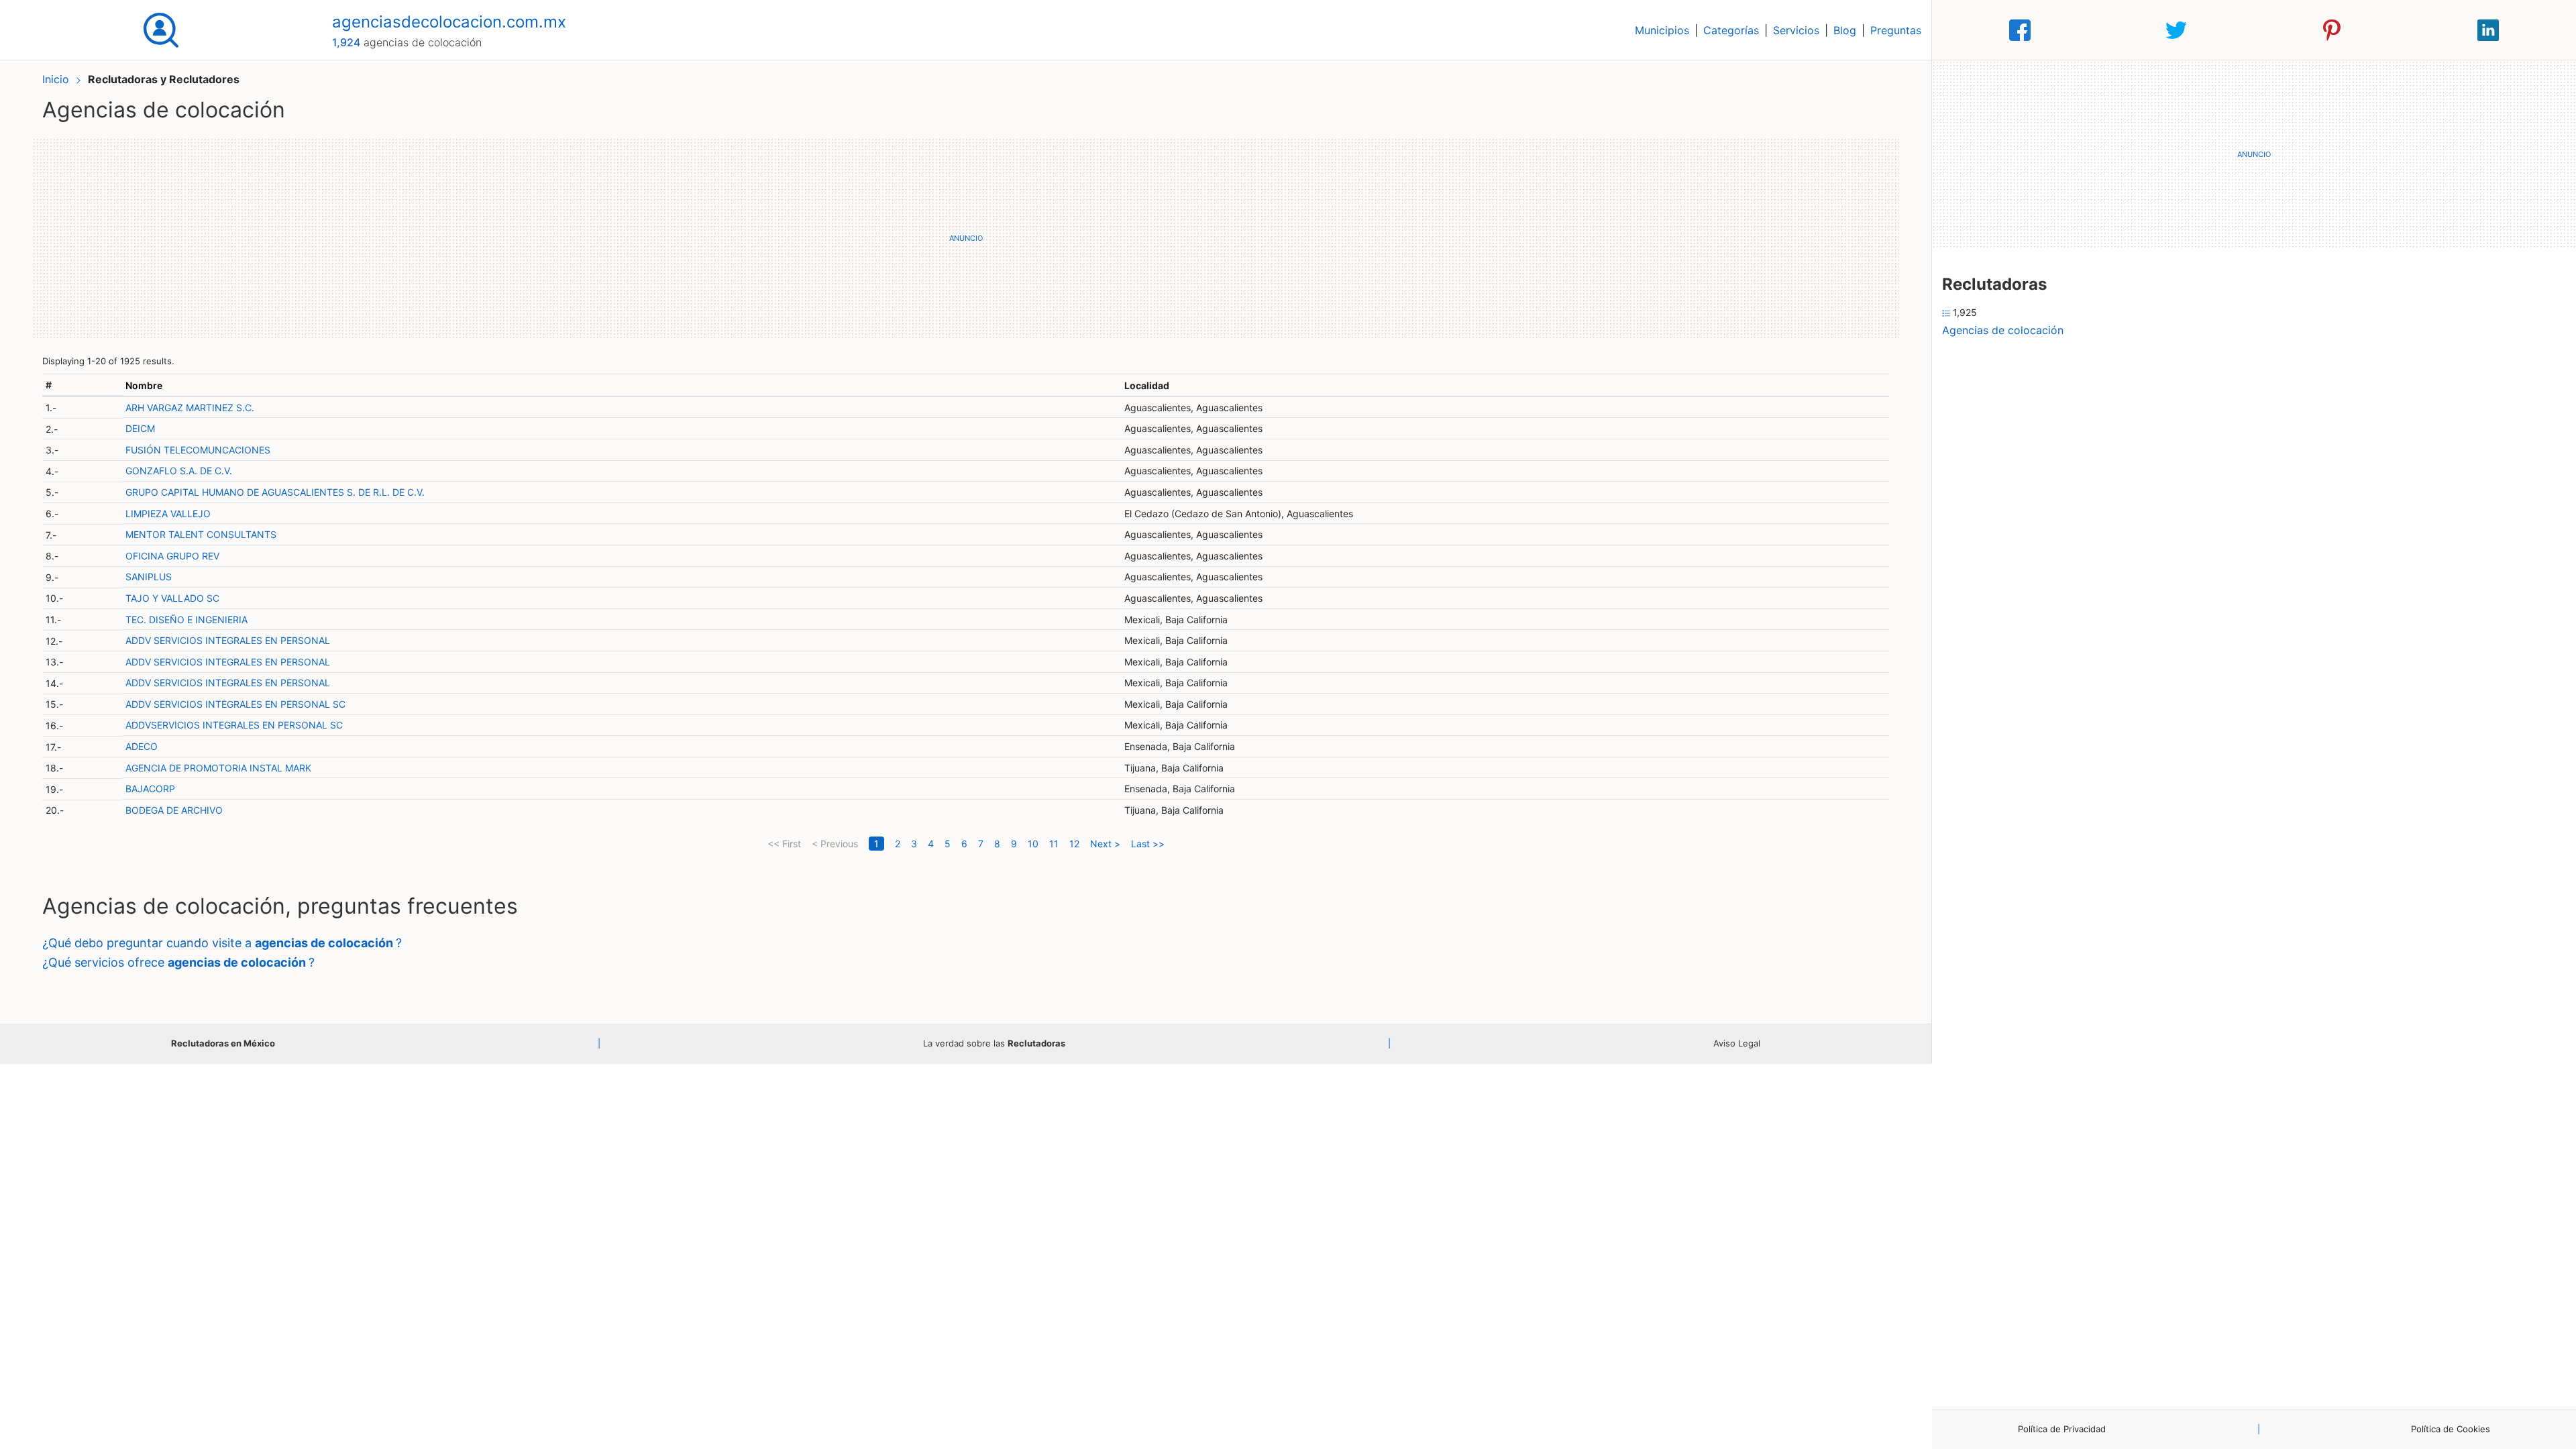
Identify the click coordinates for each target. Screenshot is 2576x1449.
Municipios (1662, 30)
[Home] (161, 29)
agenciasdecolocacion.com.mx (449, 22)
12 (1074, 844)
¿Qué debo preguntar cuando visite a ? (222, 943)
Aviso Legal (1737, 1043)
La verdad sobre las (994, 1043)
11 (1054, 844)
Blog (1845, 30)
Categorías (1731, 30)
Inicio (56, 79)
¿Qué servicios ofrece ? (178, 962)
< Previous (835, 844)
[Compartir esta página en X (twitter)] (2176, 30)
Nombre (144, 385)
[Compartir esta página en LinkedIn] (2488, 30)
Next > (1105, 844)
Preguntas (1896, 30)
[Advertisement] (966, 238)
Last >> (1148, 844)
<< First (784, 844)
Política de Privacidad (2062, 1429)
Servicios (1796, 30)
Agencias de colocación (2003, 330)
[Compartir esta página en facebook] (2020, 30)
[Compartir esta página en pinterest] (2332, 30)
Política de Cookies (2451, 1429)
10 (1033, 844)
